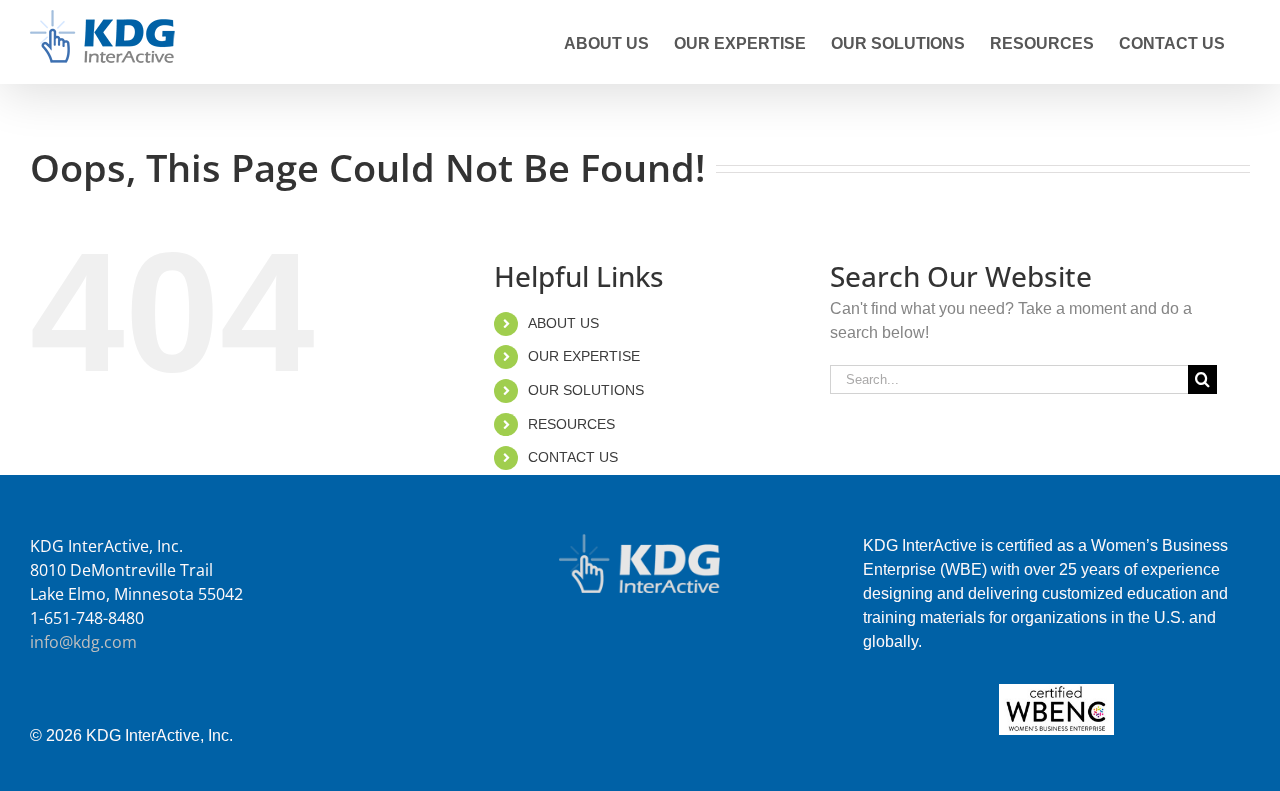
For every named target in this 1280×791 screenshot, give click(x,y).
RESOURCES (571, 424)
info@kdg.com (83, 642)
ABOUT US (563, 323)
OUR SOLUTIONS (586, 390)
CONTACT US (573, 457)
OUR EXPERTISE (584, 356)
